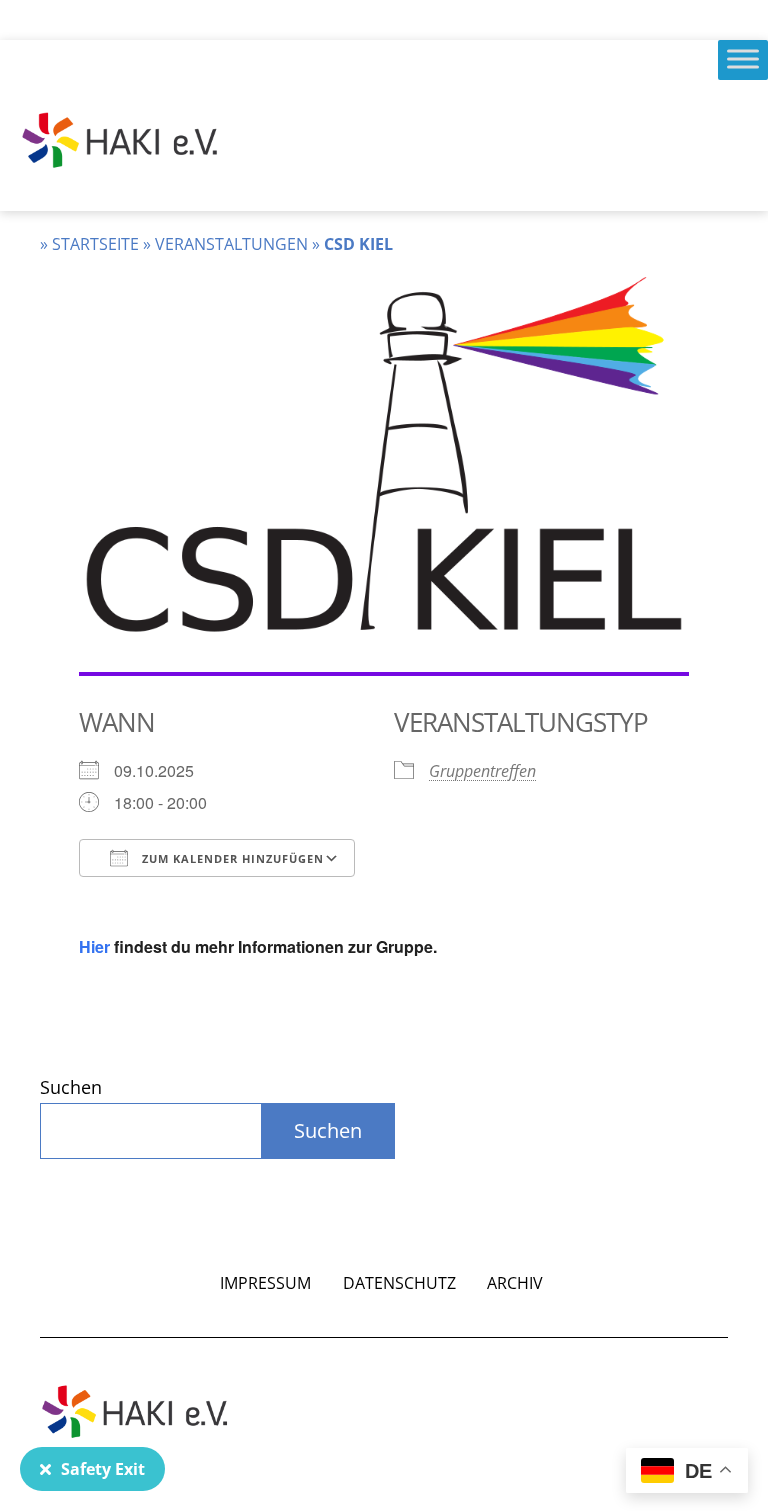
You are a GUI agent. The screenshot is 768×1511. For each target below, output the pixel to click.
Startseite (95, 244)
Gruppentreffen (482, 771)
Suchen (71, 1087)
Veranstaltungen (231, 244)
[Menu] (743, 58)
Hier (94, 946)
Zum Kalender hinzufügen (231, 858)
